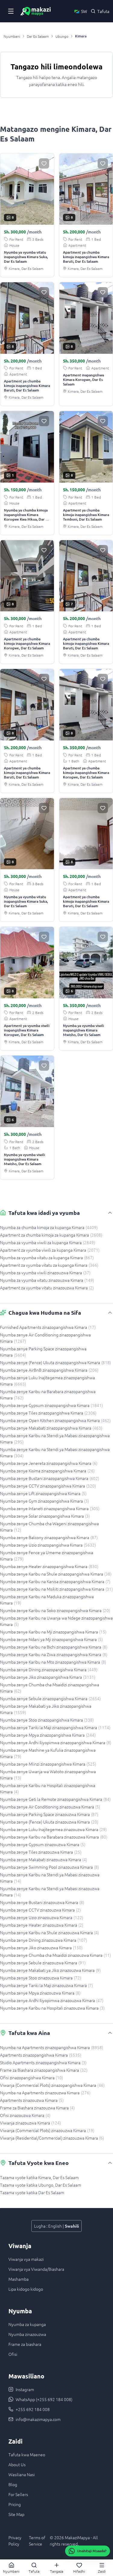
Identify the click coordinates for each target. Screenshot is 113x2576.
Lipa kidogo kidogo (26, 2289)
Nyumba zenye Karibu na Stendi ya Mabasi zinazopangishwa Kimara (55, 1439)
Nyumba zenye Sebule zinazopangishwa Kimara (50, 1698)
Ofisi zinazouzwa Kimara (25, 2115)
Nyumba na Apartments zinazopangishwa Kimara (52, 2047)
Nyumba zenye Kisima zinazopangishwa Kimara (47, 1471)
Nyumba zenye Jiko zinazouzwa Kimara (41, 1947)
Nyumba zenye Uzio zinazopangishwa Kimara (48, 1545)
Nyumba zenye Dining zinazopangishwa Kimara (49, 1669)
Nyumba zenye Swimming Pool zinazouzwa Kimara (49, 1867)
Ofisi (13, 2354)
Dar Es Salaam (38, 36)
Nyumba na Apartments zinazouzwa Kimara (45, 2093)
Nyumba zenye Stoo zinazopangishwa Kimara (47, 1720)
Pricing (15, 2504)
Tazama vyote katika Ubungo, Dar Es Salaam (41, 2185)
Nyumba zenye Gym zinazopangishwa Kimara (44, 1501)
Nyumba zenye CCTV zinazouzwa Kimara (40, 1910)
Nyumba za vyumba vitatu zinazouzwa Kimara (47, 1280)
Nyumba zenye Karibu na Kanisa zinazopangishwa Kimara (55, 1581)
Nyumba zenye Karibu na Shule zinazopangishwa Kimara (56, 1574)
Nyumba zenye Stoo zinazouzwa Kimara (41, 1978)
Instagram (25, 2389)
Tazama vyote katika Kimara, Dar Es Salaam (39, 2177)
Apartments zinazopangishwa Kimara (41, 2055)
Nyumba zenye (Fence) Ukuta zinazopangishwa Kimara (55, 1362)
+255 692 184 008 (33, 2409)
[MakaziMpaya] (36, 11)
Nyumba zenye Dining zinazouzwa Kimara (44, 1940)
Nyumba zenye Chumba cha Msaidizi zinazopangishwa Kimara (50, 1688)
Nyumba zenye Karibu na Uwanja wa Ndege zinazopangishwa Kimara (56, 1621)
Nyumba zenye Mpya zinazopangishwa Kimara (48, 1735)
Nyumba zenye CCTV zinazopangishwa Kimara (48, 1486)
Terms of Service (37, 2541)
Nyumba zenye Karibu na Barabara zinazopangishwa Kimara (48, 1394)
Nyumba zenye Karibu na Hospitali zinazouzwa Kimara (52, 2008)
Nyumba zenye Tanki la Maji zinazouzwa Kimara (46, 1985)
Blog (13, 2484)
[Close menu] (11, 11)
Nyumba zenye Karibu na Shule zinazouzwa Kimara (49, 1932)
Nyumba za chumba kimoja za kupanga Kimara (49, 1227)
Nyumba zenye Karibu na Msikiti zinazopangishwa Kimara (56, 1589)
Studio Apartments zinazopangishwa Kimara (43, 2062)
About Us (17, 2464)
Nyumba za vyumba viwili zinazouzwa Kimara (45, 1272)
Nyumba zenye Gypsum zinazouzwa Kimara (43, 1844)
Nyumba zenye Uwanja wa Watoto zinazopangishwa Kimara (48, 1774)
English (55, 2226)
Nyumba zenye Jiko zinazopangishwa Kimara (48, 1677)
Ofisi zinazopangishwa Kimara (31, 2077)
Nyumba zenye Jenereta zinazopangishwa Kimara (49, 1463)
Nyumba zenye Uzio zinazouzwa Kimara (42, 1917)
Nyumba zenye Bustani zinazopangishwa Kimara (50, 1478)
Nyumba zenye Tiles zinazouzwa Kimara (41, 1852)
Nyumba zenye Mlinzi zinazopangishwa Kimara (48, 1764)
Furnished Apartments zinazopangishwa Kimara (48, 1327)
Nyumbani (12, 36)
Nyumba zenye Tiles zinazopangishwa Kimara (48, 1413)
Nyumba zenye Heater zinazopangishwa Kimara (49, 1566)
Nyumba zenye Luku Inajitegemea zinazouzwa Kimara (53, 1829)
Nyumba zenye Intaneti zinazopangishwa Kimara (50, 1508)
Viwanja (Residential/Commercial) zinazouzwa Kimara (52, 2138)
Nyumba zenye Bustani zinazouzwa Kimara (42, 1902)
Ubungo (62, 36)
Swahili (72, 2226)
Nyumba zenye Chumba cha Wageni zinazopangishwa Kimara (49, 1527)
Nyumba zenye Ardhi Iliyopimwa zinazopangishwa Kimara (56, 1742)
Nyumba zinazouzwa (27, 2334)
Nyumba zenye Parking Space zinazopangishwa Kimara (43, 1352)
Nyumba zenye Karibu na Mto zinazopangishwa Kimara (53, 1662)
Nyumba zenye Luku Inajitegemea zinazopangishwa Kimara (47, 1381)
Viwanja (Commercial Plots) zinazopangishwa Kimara (52, 2085)
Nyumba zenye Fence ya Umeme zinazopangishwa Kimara (47, 1556)
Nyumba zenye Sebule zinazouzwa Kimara (43, 1963)
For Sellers (18, 2494)
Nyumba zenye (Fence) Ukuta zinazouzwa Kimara (49, 1822)
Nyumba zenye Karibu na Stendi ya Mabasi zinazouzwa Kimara (50, 1878)
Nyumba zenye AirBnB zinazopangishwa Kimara (49, 1370)
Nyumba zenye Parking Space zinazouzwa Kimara (49, 1814)
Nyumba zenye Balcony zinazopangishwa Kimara (49, 1537)
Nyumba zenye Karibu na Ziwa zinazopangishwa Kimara (54, 1654)
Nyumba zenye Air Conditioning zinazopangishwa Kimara (45, 1338)
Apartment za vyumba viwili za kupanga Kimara (50, 1250)
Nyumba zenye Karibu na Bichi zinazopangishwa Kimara (54, 1647)
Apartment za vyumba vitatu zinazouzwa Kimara (47, 1288)
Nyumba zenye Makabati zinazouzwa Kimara (44, 1859)
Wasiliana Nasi (22, 2474)
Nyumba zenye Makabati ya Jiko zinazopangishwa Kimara (46, 1709)
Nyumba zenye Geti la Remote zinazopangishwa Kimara (55, 1799)
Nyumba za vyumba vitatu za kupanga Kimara (47, 1257)
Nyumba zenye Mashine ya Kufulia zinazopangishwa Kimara (48, 1753)
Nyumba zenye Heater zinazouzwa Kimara (42, 1925)
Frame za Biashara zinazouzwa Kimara (37, 2108)
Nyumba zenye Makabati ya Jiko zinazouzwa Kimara (50, 1970)
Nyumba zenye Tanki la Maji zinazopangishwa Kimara (55, 1727)
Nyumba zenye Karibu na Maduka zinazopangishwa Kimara (47, 1600)
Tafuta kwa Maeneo (27, 2454)
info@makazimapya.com (38, 2419)
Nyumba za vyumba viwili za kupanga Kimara (47, 1242)
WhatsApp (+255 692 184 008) (44, 2399)
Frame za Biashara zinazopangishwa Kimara (44, 2070)
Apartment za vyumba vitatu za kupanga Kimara (49, 1265)
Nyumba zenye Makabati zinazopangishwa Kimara (51, 1428)
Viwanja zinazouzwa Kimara (30, 2123)
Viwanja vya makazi (26, 2259)
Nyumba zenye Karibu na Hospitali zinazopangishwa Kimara (48, 1788)
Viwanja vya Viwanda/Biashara (36, 2269)
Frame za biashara (25, 2344)
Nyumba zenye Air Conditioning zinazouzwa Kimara (50, 1807)
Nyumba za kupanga (27, 2324)
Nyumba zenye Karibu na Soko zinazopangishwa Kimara (55, 1610)
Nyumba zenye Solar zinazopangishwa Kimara (45, 1516)
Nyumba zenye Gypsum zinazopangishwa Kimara (51, 1405)
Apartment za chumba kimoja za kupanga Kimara (51, 1235)
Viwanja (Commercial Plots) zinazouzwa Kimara (47, 2130)
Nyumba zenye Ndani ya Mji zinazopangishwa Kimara (51, 1639)
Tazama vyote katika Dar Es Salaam (32, 2192)
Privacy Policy (15, 2541)
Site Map (16, 2514)
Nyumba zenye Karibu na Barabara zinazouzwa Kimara (54, 1837)
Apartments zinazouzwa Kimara (32, 2100)
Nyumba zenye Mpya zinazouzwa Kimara (40, 1993)
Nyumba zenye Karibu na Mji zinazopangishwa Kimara (53, 1632)
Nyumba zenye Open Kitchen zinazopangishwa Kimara (55, 1420)
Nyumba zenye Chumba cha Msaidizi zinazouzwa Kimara (55, 1955)
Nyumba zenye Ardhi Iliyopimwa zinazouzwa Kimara (52, 2000)
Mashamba (19, 2279)
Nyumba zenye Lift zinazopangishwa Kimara (43, 1493)
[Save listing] (44, 163)
